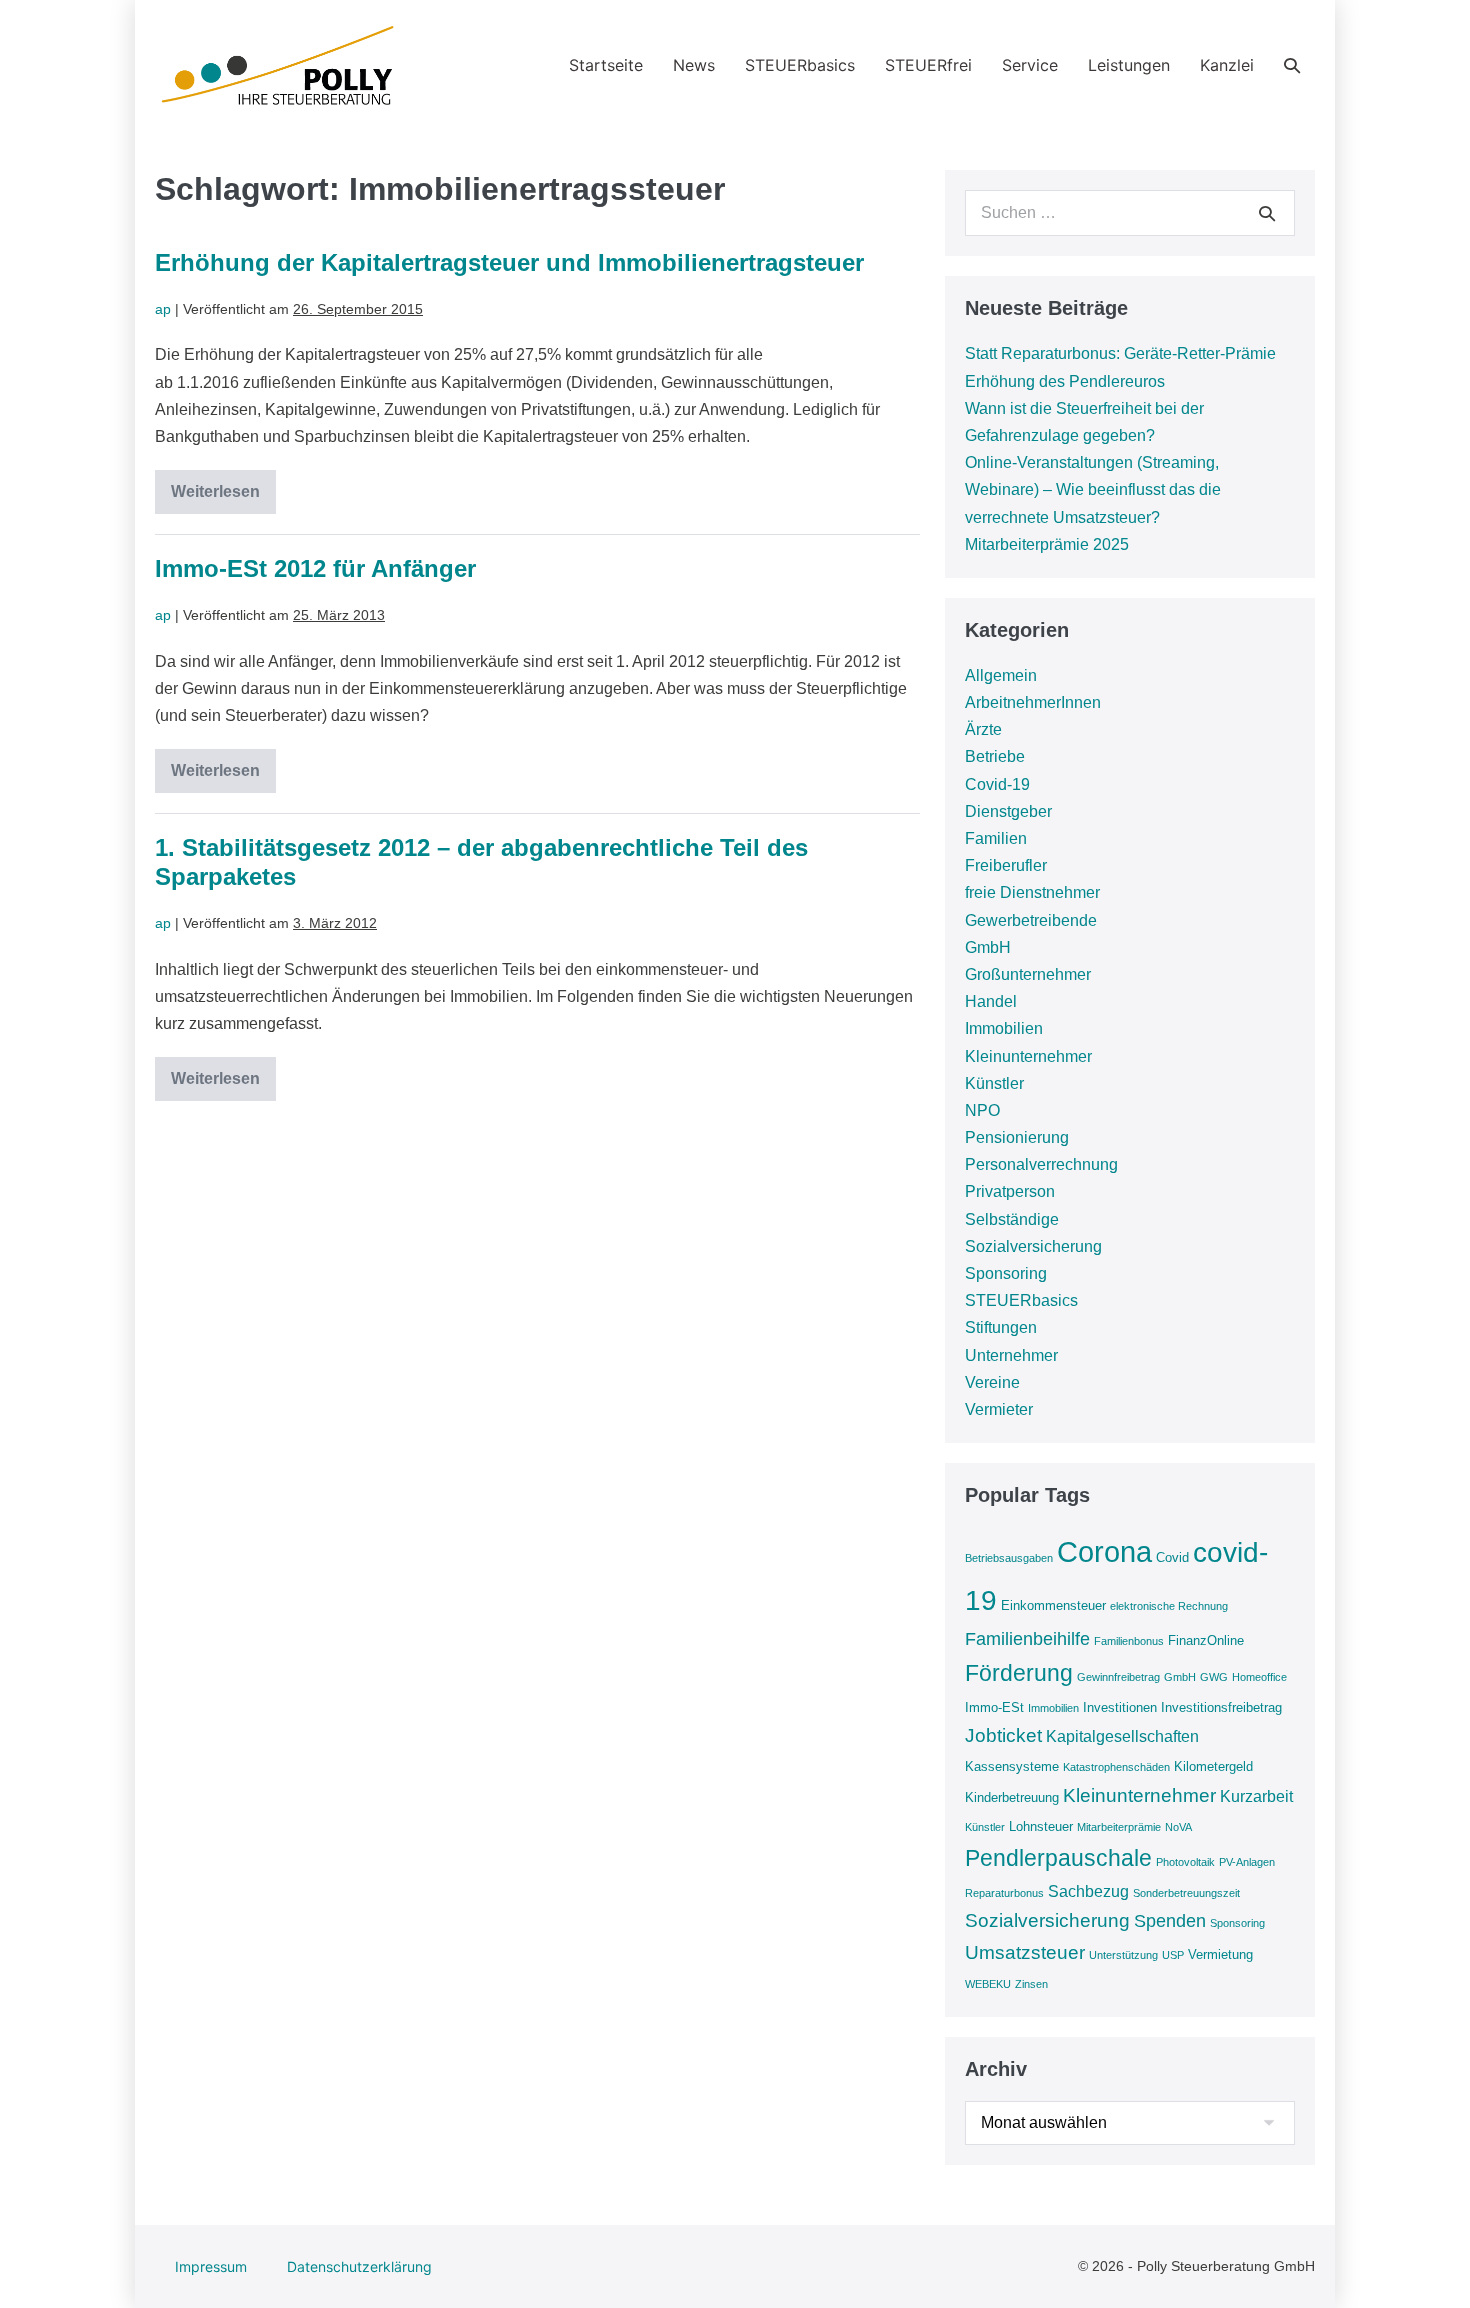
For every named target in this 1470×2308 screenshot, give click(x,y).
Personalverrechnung (1041, 1164)
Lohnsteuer (1041, 1826)
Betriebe (995, 756)
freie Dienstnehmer (1032, 892)
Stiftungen (1001, 1327)
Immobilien (1004, 1028)
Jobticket (1003, 1735)
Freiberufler (1006, 865)
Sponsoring (1006, 1273)
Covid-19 (997, 784)
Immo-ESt (994, 1707)
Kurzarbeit (1256, 1796)
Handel (991, 1001)
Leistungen (1129, 65)
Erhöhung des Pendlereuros (1065, 381)
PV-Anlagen (1247, 1862)
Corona (1104, 1551)
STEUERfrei (928, 65)
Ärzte (983, 729)
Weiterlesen (223, 498)
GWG (1214, 1677)
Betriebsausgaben (1009, 1558)
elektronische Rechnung (1169, 1606)
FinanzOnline (1206, 1640)
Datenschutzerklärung (359, 2266)
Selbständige (1012, 1219)
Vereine (992, 1382)
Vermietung (1220, 1954)
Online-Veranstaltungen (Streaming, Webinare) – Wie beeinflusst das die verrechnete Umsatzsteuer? (1093, 489)
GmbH (988, 947)
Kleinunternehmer (1028, 1056)
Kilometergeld (1213, 1766)
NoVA (1178, 1827)
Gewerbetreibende (1031, 920)
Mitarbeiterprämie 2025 (1047, 544)
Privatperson (1010, 1191)
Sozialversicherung (1033, 1246)
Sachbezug (1088, 1891)
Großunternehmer (1028, 974)
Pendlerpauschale (1058, 1858)
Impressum (211, 2266)
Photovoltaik (1185, 1862)
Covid (1172, 1557)
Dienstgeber (1008, 811)
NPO (982, 1110)
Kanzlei (1227, 65)
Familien (996, 838)
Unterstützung (1123, 1955)
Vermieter (999, 1409)
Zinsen (1031, 1984)
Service (1030, 65)
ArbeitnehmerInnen (1033, 702)
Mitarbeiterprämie (1119, 1827)
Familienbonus (1129, 1641)
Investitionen (1120, 1707)
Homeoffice (1259, 1677)
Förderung (1019, 1673)
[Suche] (1267, 213)
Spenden (1170, 1921)
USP (1173, 1955)
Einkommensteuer (1053, 1605)
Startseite (606, 65)
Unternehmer (1011, 1355)
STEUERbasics (800, 65)
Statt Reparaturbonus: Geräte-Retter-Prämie (1120, 353)
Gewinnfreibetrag (1118, 1677)
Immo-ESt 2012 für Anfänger (315, 568)
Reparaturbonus (1004, 1893)
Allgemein (1001, 675)
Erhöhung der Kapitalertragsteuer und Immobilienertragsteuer (509, 262)
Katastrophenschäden (1116, 1767)
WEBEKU (988, 1984)
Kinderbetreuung (1012, 1797)
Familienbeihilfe (1027, 1639)
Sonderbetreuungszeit (1186, 1893)
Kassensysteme (1012, 1766)
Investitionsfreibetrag (1221, 1707)
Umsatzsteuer (1025, 1952)
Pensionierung (1017, 1137)
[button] (1292, 65)
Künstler (994, 1083)
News (694, 65)
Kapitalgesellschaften (1122, 1736)
